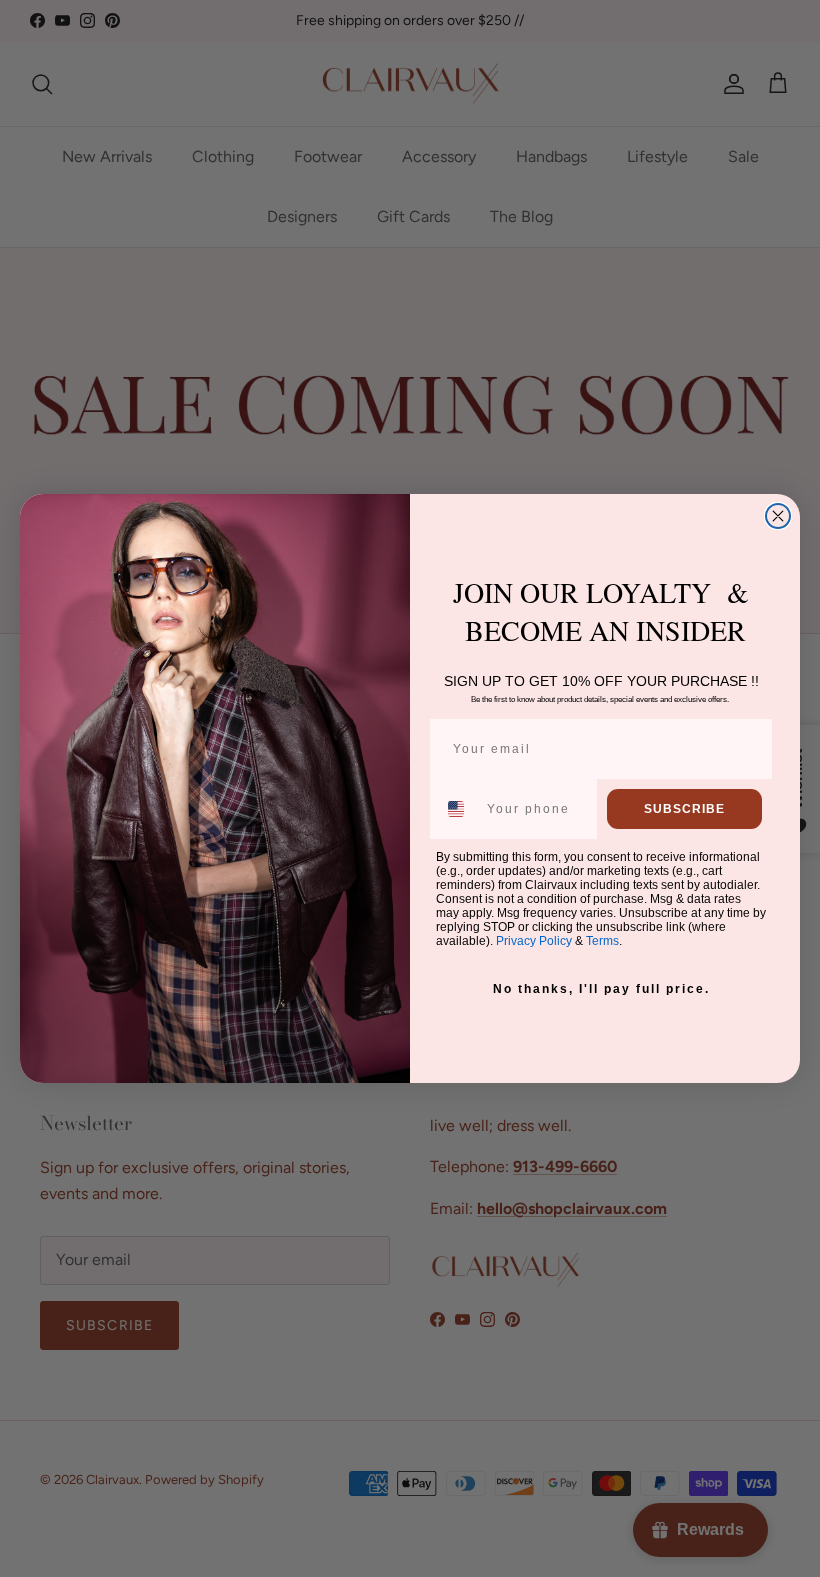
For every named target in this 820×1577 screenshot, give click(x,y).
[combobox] (457, 809)
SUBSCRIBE (684, 809)
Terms (602, 941)
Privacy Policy (534, 941)
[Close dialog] (778, 516)
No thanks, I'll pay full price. (601, 989)
